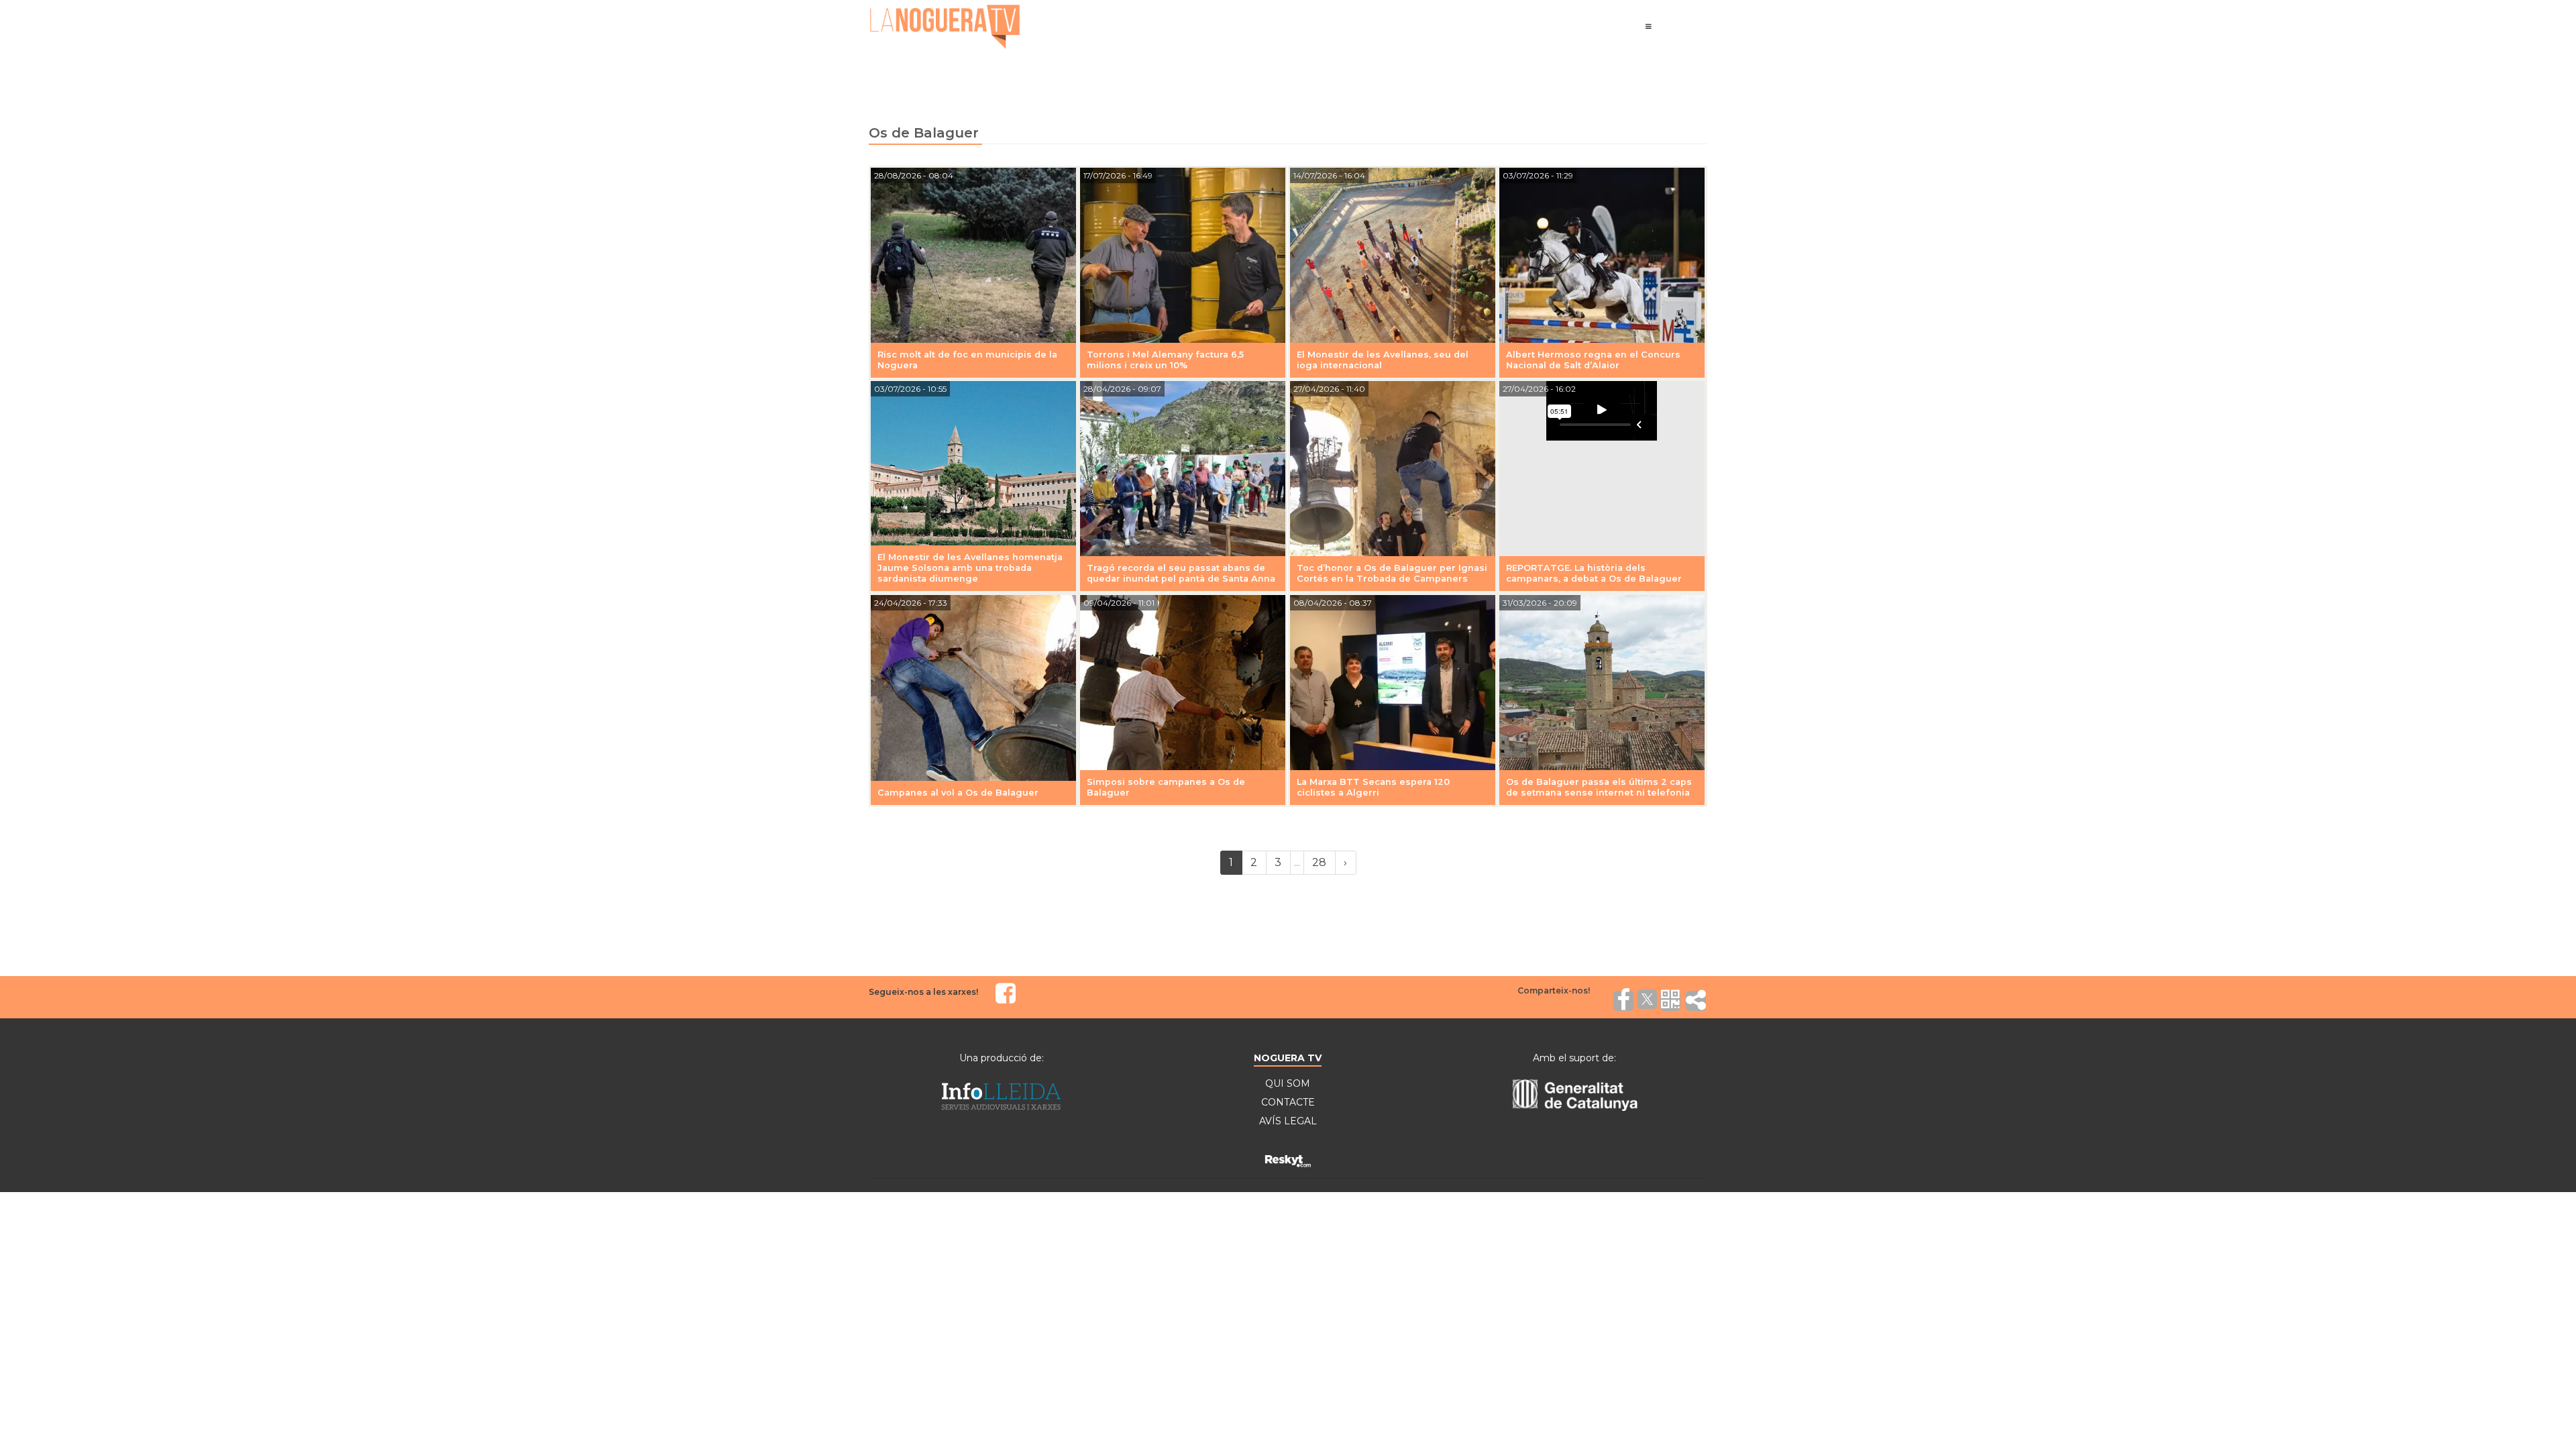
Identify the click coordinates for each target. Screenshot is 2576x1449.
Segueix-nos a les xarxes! (923, 992)
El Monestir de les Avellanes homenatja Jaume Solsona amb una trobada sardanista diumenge (970, 568)
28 (1319, 862)
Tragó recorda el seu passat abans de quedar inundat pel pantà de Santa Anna (1181, 573)
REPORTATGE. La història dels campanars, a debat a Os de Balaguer (1594, 573)
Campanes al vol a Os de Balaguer (958, 793)
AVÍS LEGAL (1288, 1121)
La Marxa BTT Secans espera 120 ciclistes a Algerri (1373, 787)
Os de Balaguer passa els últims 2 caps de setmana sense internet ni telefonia (1599, 787)
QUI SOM (1288, 1083)
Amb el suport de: (1574, 1058)
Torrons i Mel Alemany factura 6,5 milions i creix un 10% (1165, 360)
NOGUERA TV (1288, 1058)
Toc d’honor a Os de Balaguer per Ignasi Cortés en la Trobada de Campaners (1392, 573)
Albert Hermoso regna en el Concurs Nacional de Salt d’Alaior (1593, 360)
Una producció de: (1002, 1058)
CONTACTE (1288, 1102)
